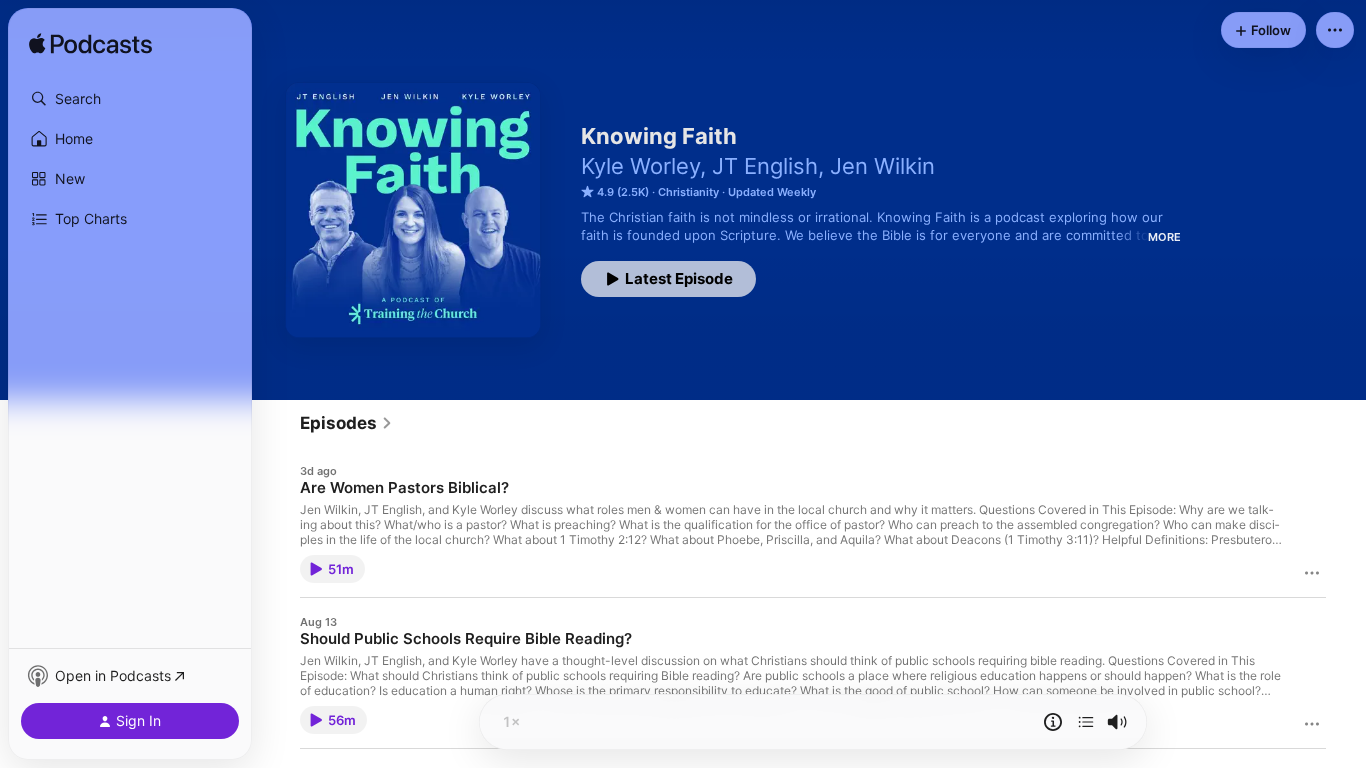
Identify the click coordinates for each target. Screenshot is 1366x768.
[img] (90, 45)
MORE (1164, 237)
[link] (346, 423)
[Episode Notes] (1053, 722)
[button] (130, 99)
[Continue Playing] (1086, 722)
